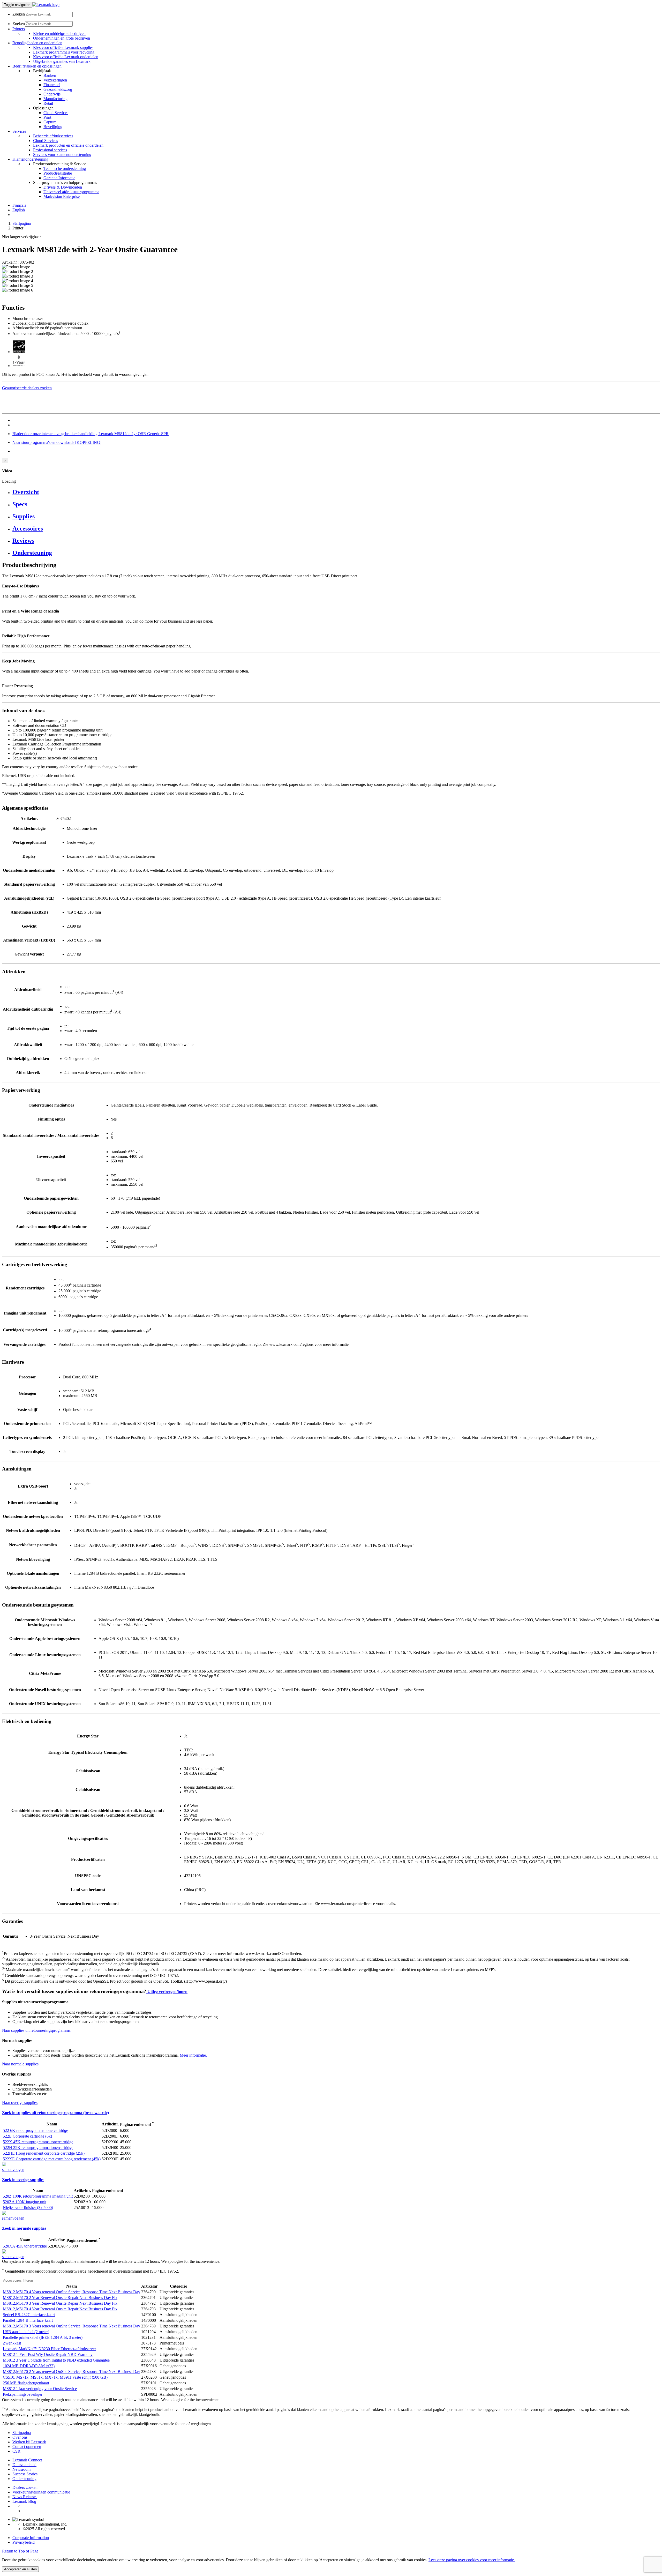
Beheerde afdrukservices (53, 136)
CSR (16, 2451)
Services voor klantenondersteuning (62, 155)
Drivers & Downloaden (63, 187)
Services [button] (19, 131)
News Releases (25, 2497)
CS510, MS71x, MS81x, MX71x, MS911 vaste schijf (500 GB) (55, 2377)
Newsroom (21, 2469)
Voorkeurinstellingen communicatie (41, 2492)
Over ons (20, 2437)
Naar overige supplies (20, 2103)
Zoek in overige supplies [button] (23, 2180)
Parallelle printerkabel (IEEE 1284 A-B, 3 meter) (43, 2337)
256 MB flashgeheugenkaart (26, 2383)
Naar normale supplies (20, 2064)
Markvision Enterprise (62, 196)
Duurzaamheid (24, 2465)
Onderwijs (52, 94)
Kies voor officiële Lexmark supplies (63, 47)
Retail (48, 103)
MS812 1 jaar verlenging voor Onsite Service (40, 2389)
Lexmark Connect (27, 2460)
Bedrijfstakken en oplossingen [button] (37, 66)
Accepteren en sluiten (20, 2569)
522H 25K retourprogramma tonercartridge (38, 2148)
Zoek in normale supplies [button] (24, 2228)
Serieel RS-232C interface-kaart (29, 2315)
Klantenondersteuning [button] (30, 159)
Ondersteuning (24, 2479)
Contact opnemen (27, 2447)
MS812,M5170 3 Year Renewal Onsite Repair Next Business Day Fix (60, 2303)
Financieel (52, 85)
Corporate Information (31, 2538)
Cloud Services (56, 113)
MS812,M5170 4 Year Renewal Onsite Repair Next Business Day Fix (60, 2309)
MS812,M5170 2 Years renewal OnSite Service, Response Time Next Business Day (72, 2372)
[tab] (336, 492)
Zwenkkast (12, 2343)
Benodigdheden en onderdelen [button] (37, 43)
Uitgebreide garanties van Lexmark (62, 61)
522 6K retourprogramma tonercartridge (35, 2130)
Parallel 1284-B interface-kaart (28, 2320)
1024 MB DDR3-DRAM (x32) (29, 2366)
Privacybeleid (24, 2542)
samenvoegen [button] (13, 2170)
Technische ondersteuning (65, 169)
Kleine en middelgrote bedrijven (59, 33)
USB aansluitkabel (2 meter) (26, 2332)
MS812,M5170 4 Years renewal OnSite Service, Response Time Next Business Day (72, 2292)
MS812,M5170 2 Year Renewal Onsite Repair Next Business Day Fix (60, 2298)
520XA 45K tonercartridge (25, 2246)
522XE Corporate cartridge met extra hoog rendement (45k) (52, 2159)
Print (47, 117)
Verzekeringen (55, 80)
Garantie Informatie (59, 178)
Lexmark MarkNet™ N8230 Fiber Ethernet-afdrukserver (49, 2349)
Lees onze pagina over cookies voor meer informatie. (472, 2560)
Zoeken (19, 14)
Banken (50, 75)
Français (19, 205)
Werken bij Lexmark (29, 2442)
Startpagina (22, 223)
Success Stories (25, 2474)
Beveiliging (53, 127)
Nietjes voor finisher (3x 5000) (28, 2208)
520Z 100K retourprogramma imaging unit (38, 2196)
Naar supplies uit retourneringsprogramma (36, 2030)
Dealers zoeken (25, 2487)
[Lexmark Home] (46, 5)
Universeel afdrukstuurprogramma (71, 192)
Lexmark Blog (24, 2501)
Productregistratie (58, 173)
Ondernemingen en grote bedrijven (62, 38)
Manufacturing (55, 99)
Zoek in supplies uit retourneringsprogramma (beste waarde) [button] (55, 2113)
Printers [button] (19, 29)
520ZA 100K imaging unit (25, 2202)
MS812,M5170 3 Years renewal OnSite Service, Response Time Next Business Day (72, 2326)
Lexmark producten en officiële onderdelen (68, 145)
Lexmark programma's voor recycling (64, 52)
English (19, 210)
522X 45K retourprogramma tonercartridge (38, 2142)
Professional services (50, 150)
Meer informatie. (193, 2055)
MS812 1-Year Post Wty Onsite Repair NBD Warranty (48, 2354)
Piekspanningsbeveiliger (23, 2394)
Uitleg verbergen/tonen (167, 1992)
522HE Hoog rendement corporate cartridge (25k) (44, 2153)
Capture (50, 122)
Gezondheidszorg (58, 89)
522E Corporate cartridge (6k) (27, 2136)
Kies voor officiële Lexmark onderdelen (66, 57)
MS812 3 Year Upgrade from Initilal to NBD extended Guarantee (56, 2360)
